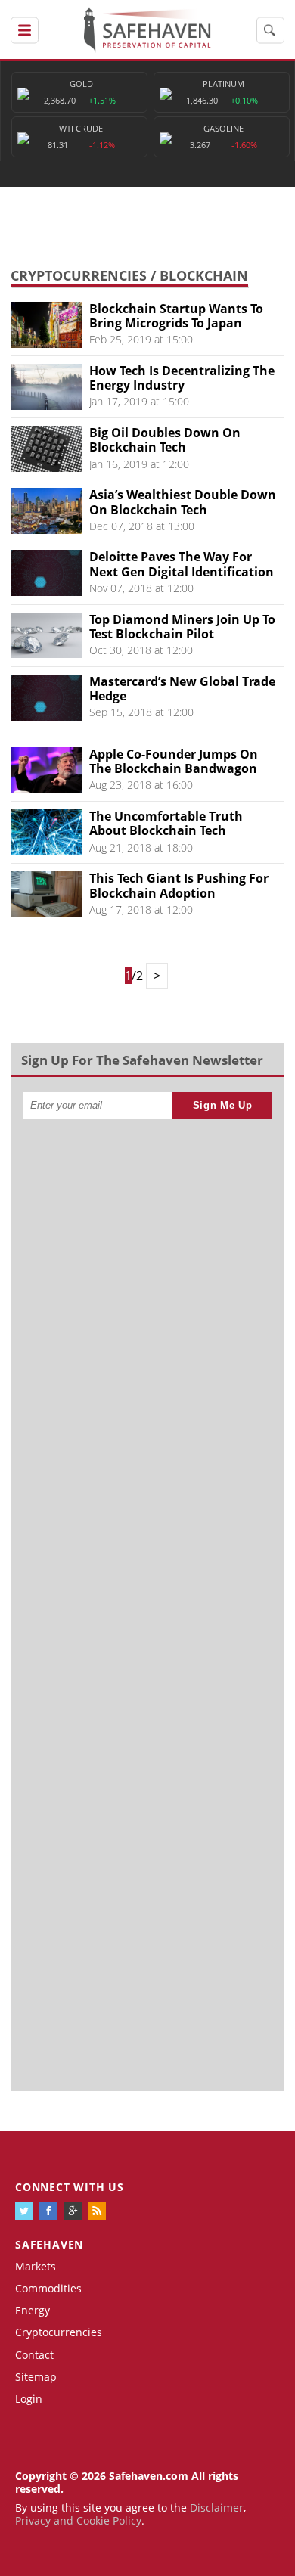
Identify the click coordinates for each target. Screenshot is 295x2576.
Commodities (48, 2288)
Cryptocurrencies (79, 275)
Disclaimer (217, 2508)
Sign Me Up (223, 1105)
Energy (33, 2310)
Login (29, 2399)
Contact (34, 2355)
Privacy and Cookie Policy (78, 2520)
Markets (36, 2266)
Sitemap (36, 2377)
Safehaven (49, 2244)
